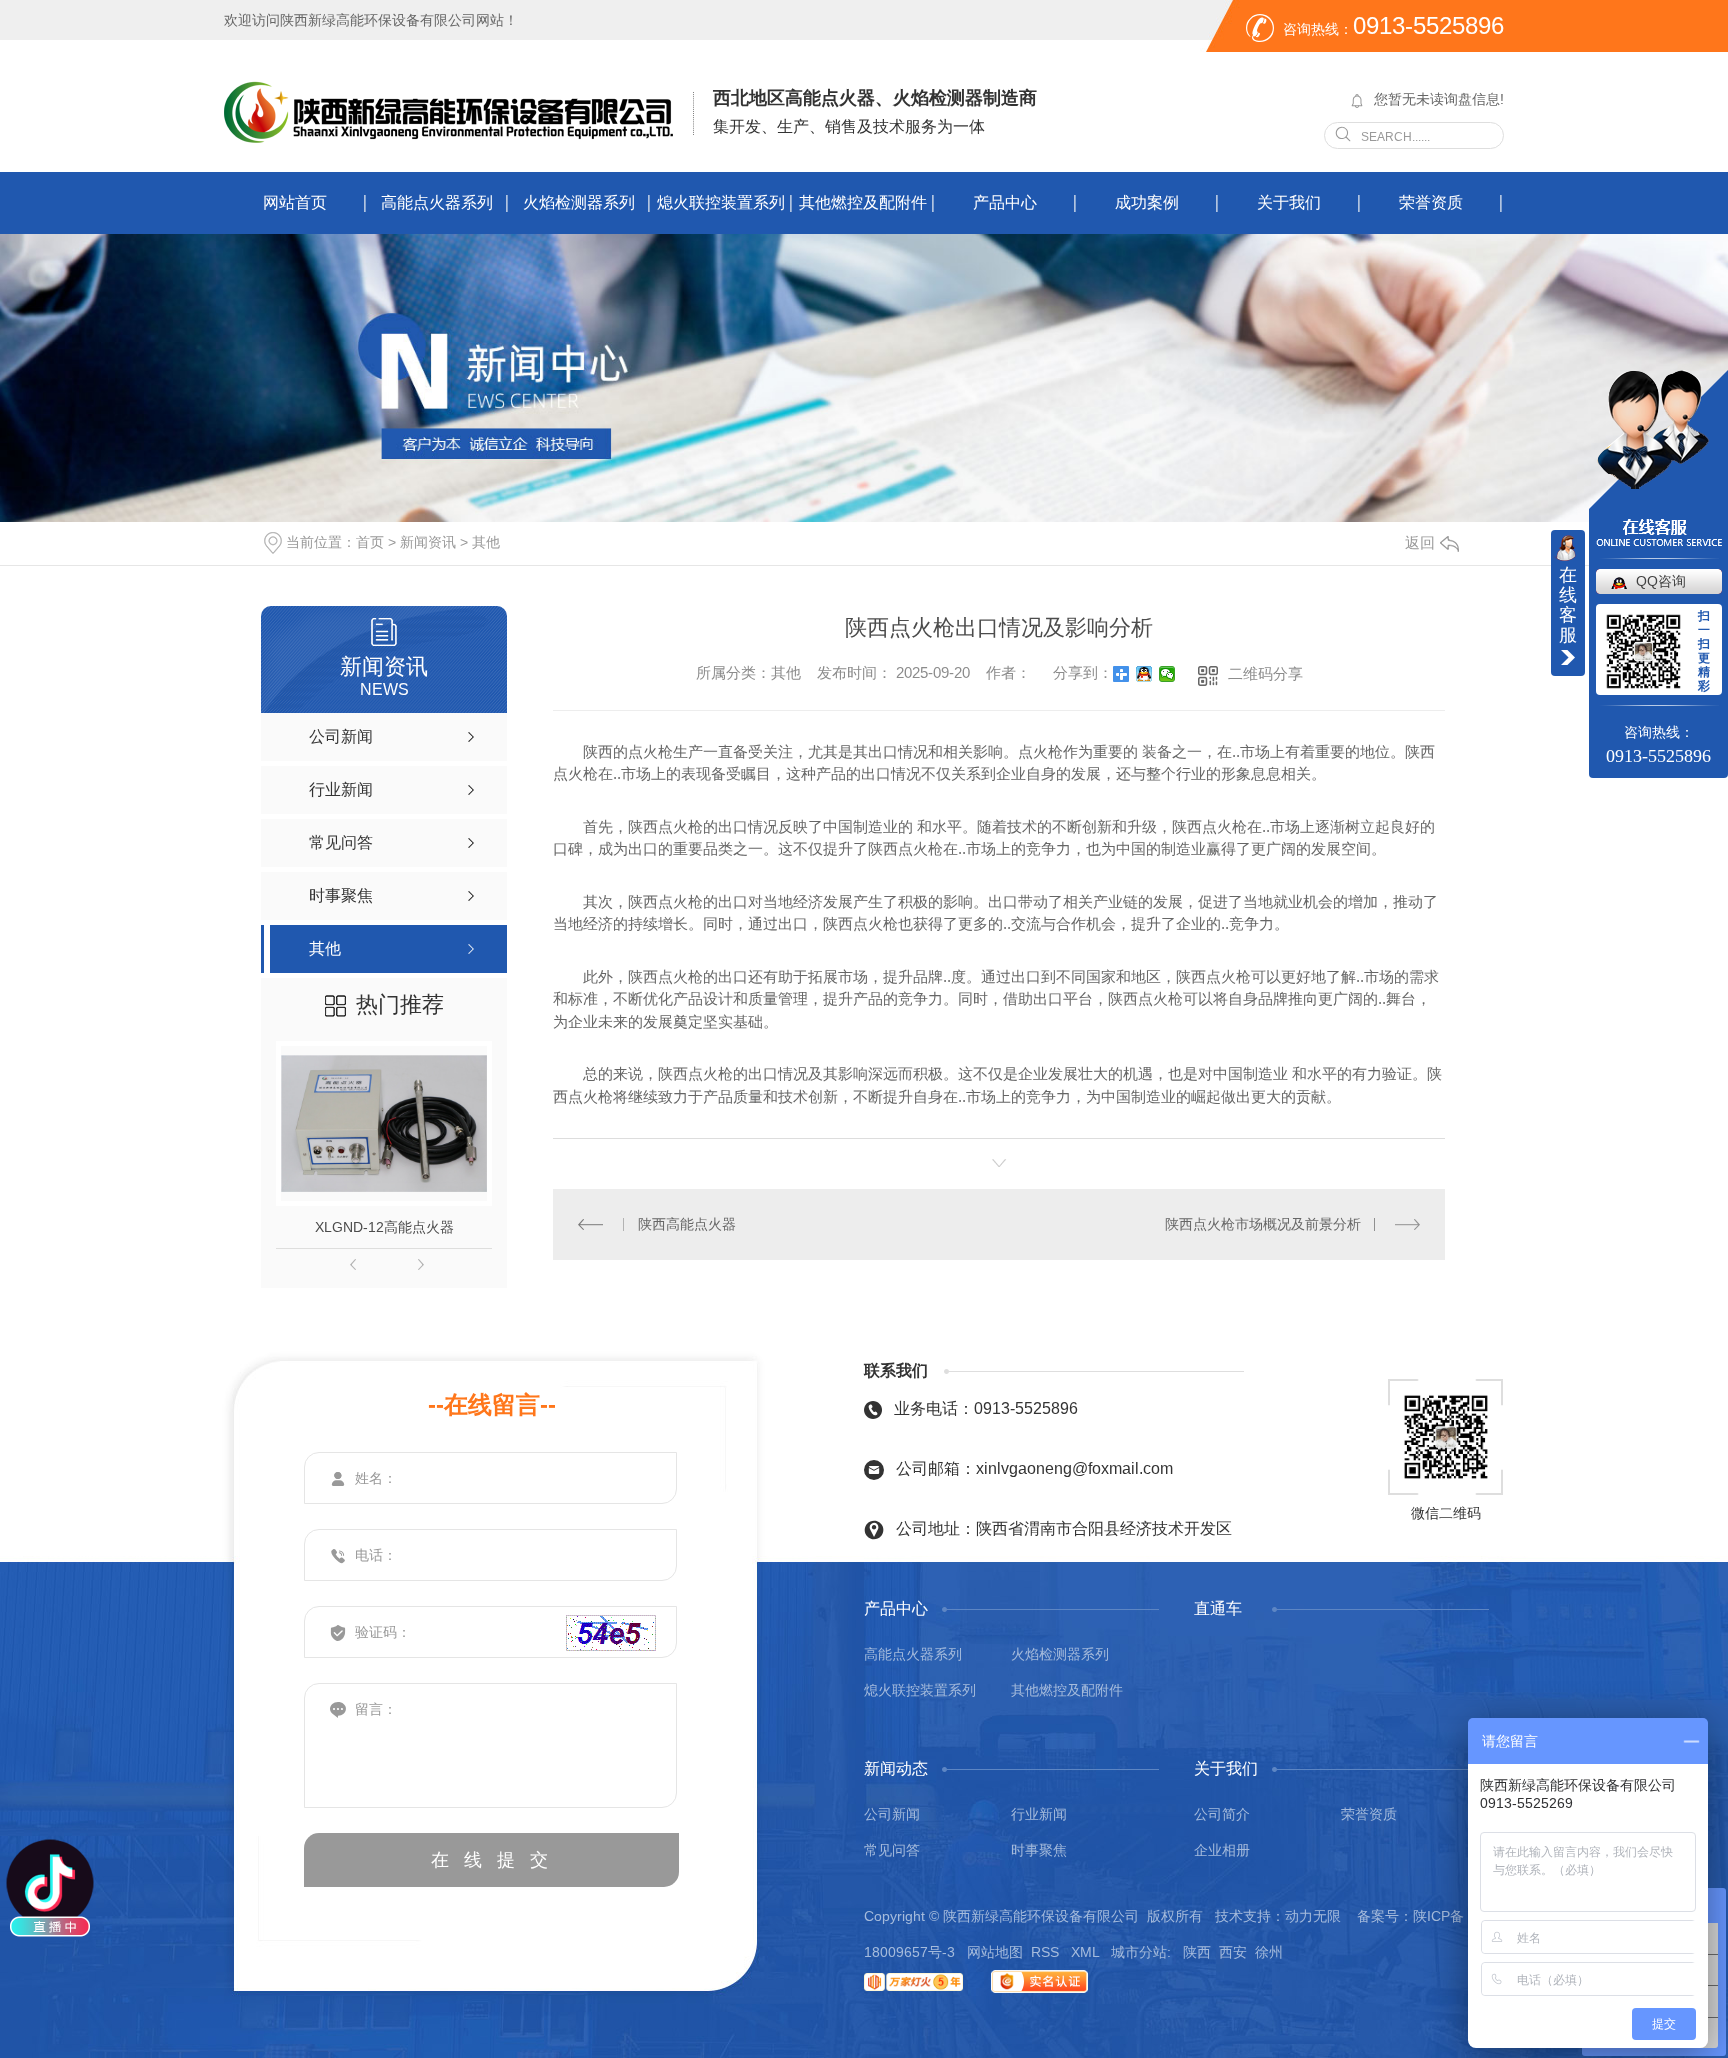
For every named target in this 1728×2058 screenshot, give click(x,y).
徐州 (1269, 1952)
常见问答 (892, 1850)
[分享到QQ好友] (1144, 674)
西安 (1233, 1952)
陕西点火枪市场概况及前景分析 (1263, 1224)
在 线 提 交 (492, 1860)
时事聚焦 (1039, 1850)
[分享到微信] (1167, 674)
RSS (1047, 1952)
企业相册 (1222, 1850)
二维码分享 (1265, 673)
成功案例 (1147, 202)
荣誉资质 (1431, 202)
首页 (370, 542)
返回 (1420, 542)
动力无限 (1313, 1916)
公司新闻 (892, 1814)
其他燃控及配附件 (863, 202)
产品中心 (1005, 202)
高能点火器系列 (437, 202)
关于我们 (1289, 202)
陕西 (1197, 1952)
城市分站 (1139, 1952)
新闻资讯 (428, 542)
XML (1087, 1952)
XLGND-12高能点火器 (384, 1227)
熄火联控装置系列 (721, 202)
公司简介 (1222, 1814)
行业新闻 (1039, 1814)
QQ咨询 (1661, 581)
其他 (486, 542)
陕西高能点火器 (687, 1224)
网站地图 (995, 1952)
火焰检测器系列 (579, 202)
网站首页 (295, 202)
